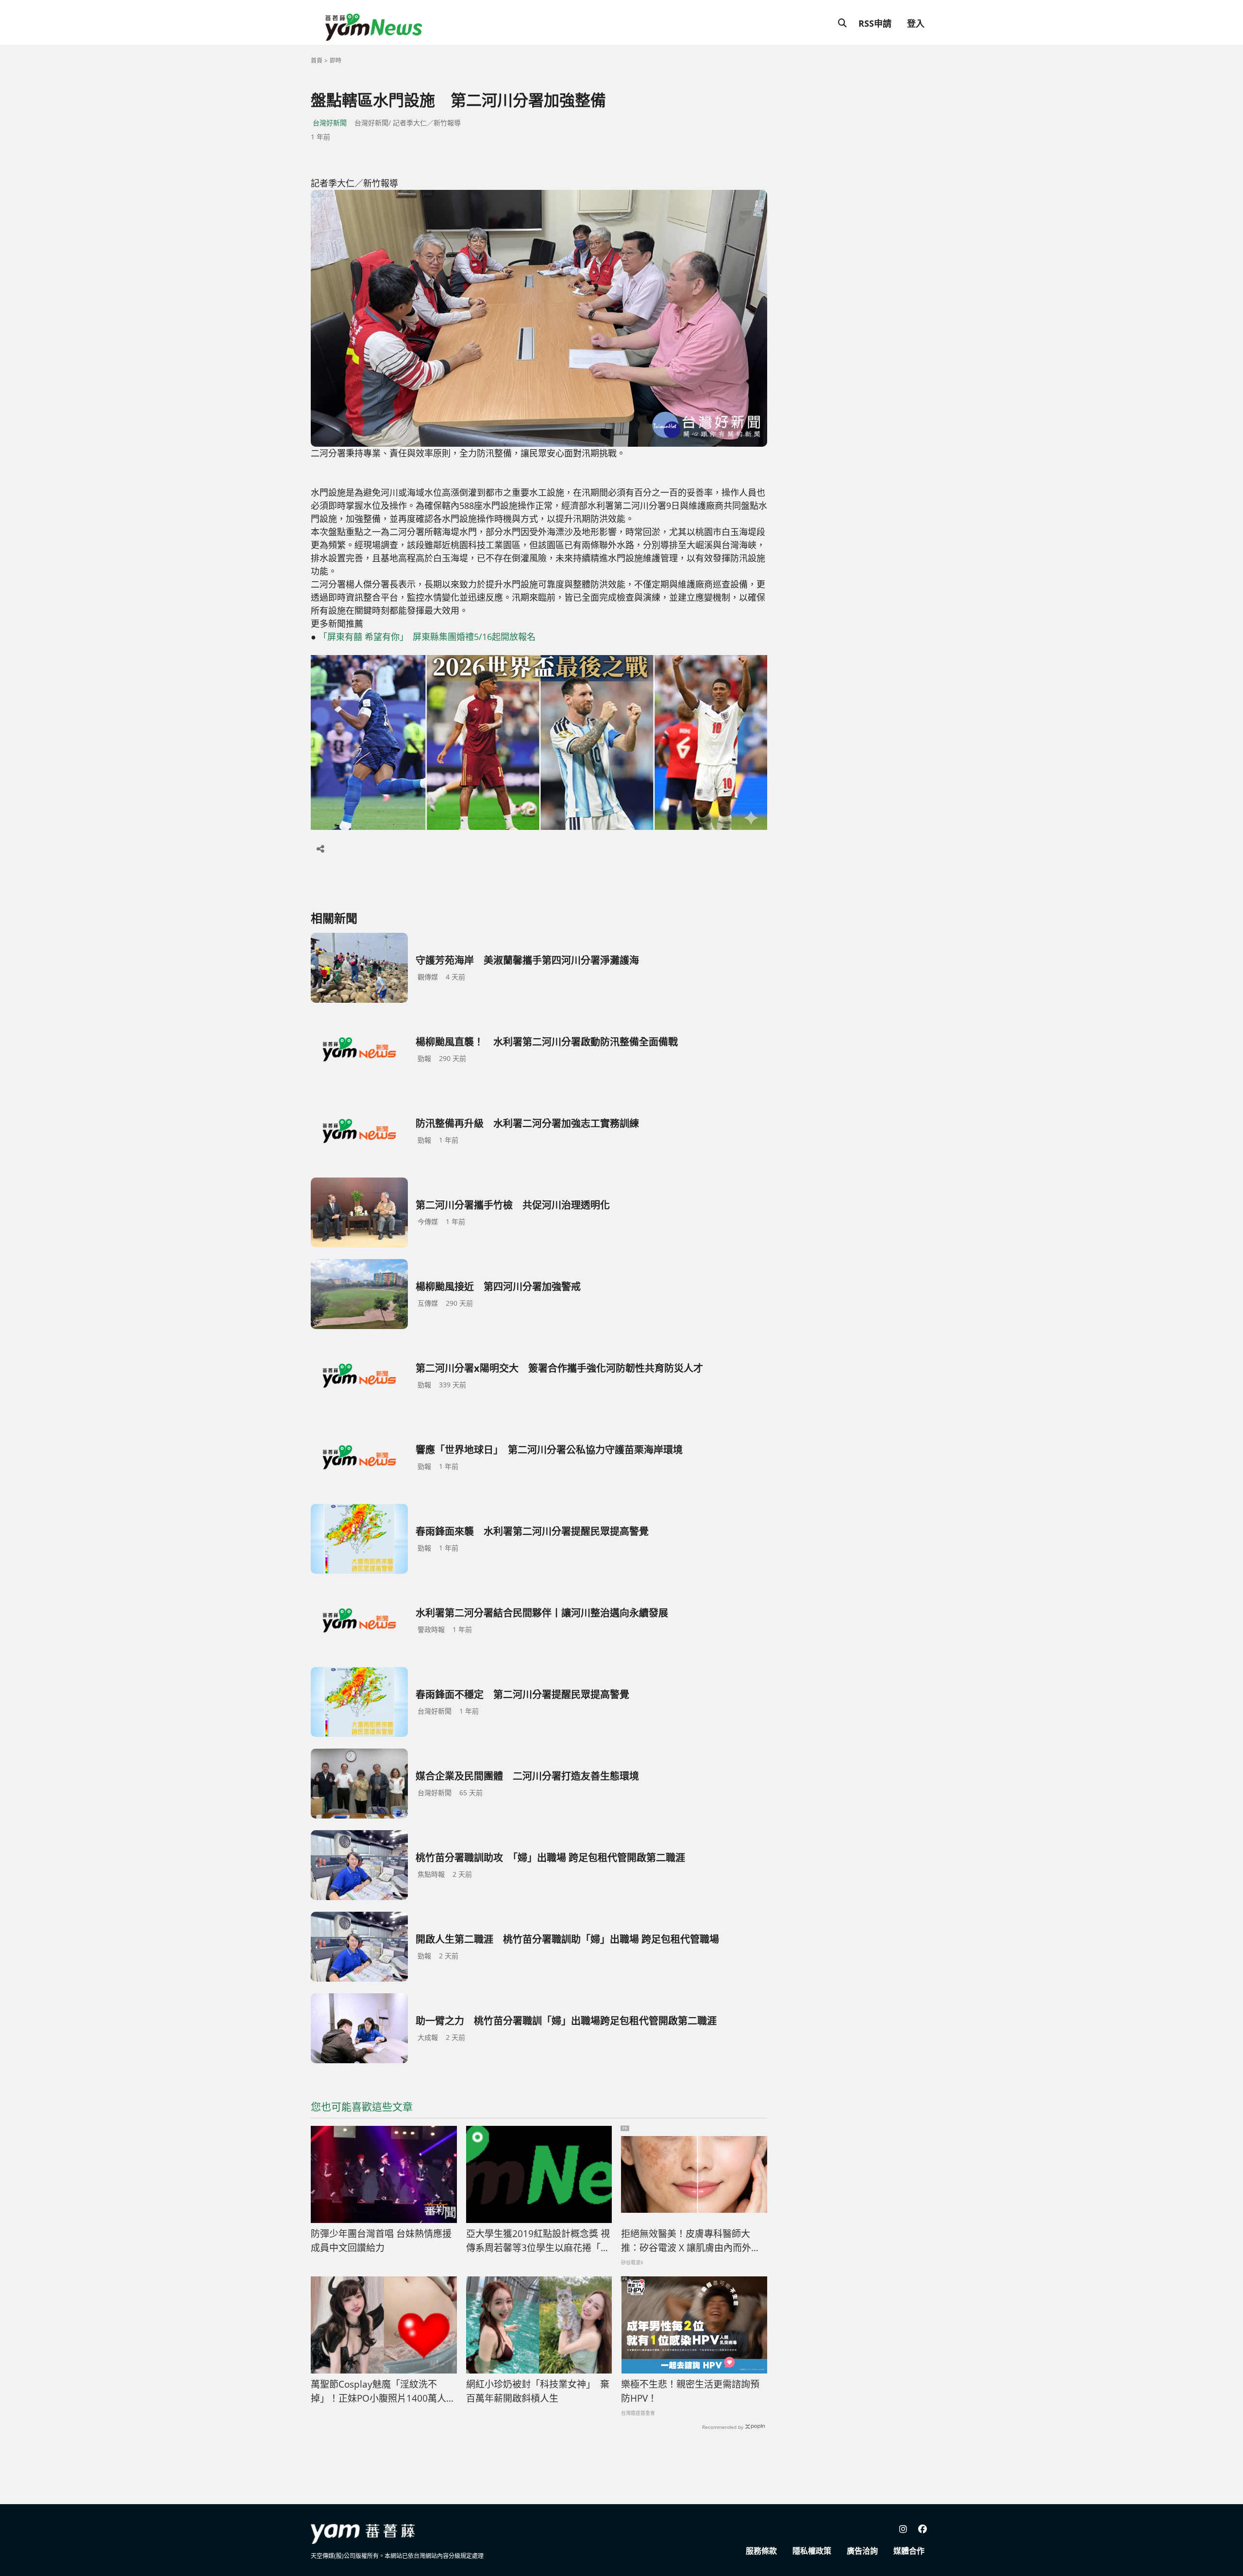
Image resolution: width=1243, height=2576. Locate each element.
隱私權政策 (812, 2551)
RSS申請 (875, 23)
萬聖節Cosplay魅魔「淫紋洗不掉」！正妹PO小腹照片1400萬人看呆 (383, 2391)
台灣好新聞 (330, 123)
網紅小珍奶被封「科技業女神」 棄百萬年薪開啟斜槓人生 (538, 2391)
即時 (336, 60)
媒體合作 (909, 2551)
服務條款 (761, 2551)
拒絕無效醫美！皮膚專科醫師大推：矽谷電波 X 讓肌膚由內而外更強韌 (691, 2241)
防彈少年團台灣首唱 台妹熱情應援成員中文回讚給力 (381, 2241)
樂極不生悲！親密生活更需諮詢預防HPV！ (690, 2391)
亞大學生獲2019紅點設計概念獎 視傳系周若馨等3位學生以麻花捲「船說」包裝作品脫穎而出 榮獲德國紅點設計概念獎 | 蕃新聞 (538, 2241)
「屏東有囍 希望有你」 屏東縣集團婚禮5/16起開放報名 (427, 637)
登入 (916, 23)
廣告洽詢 (862, 2551)
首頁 (317, 60)
